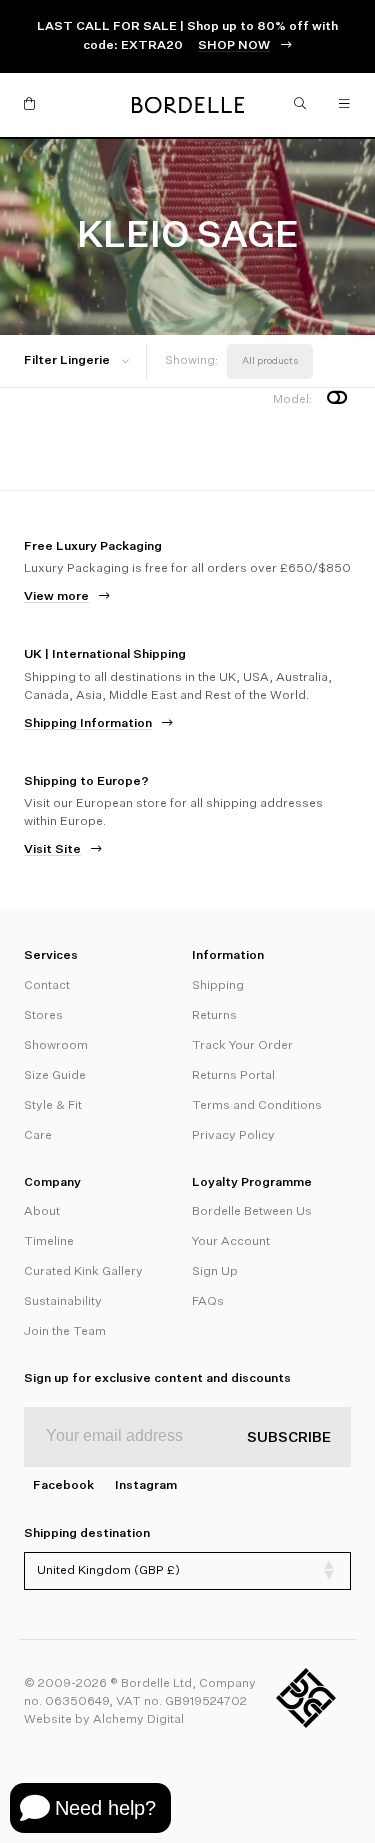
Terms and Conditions (257, 1106)
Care (38, 1136)
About (42, 1212)
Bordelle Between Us (252, 1212)
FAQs (208, 1302)
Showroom (56, 1046)
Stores (43, 1016)
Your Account (231, 1242)
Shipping (218, 986)
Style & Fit (53, 1106)
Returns (214, 1016)
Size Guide (55, 1076)
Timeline (49, 1242)
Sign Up (215, 1272)
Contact (47, 986)
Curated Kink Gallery (83, 1272)
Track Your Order (242, 1046)
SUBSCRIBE (289, 1438)
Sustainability (63, 1302)
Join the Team (65, 1332)
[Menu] (345, 105)
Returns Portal (233, 1076)
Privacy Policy (233, 1136)
